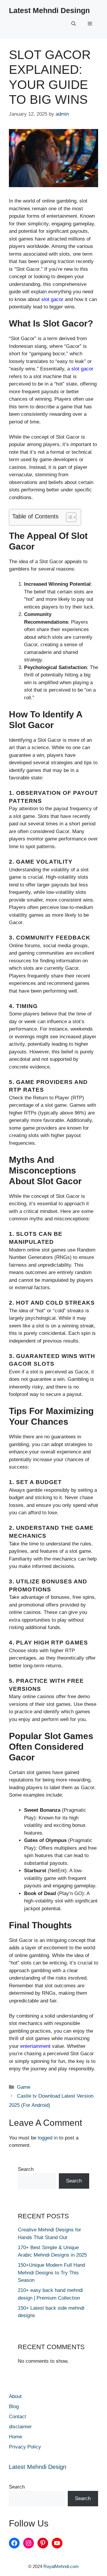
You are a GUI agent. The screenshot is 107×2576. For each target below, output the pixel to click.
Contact (18, 2417)
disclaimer (20, 2427)
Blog (14, 2407)
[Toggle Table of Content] (68, 517)
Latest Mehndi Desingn (49, 10)
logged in (48, 2138)
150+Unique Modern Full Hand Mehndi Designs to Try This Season (51, 2273)
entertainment (35, 2046)
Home (15, 2437)
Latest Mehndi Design (38, 2467)
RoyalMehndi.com (61, 2566)
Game (24, 2087)
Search (26, 2169)
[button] (74, 24)
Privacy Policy (25, 2447)
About (15, 2396)
